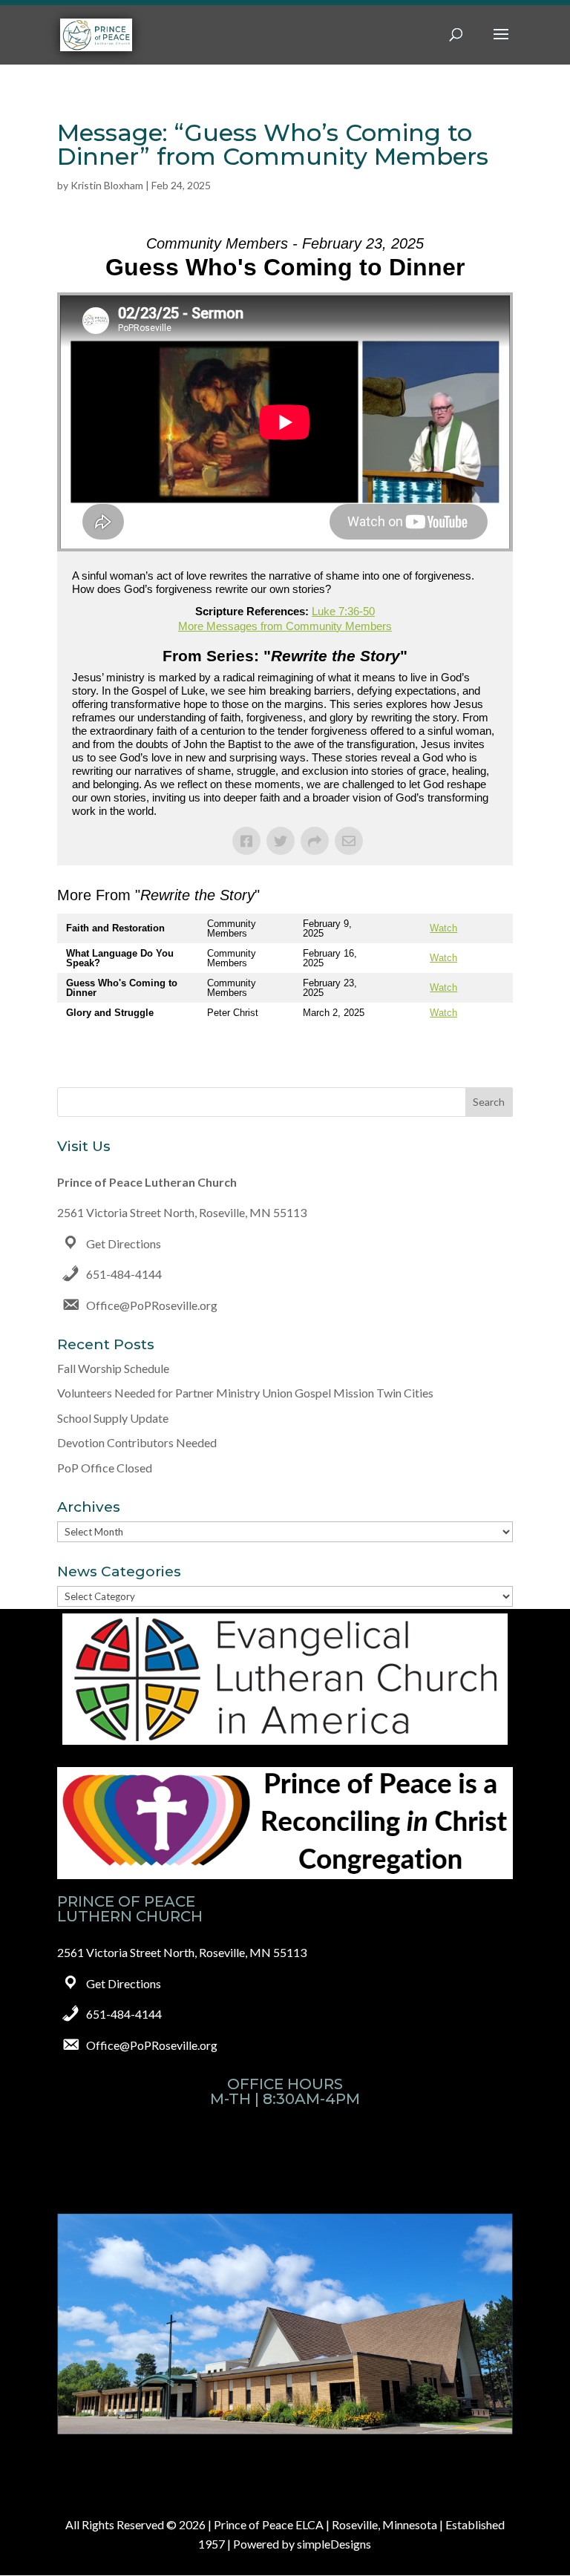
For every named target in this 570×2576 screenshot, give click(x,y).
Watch (443, 928)
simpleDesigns (334, 2544)
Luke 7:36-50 (343, 611)
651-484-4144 (124, 1274)
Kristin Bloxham (107, 185)
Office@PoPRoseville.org (152, 1305)
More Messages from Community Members (285, 626)
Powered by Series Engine (458, 1052)
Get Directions (124, 1243)
